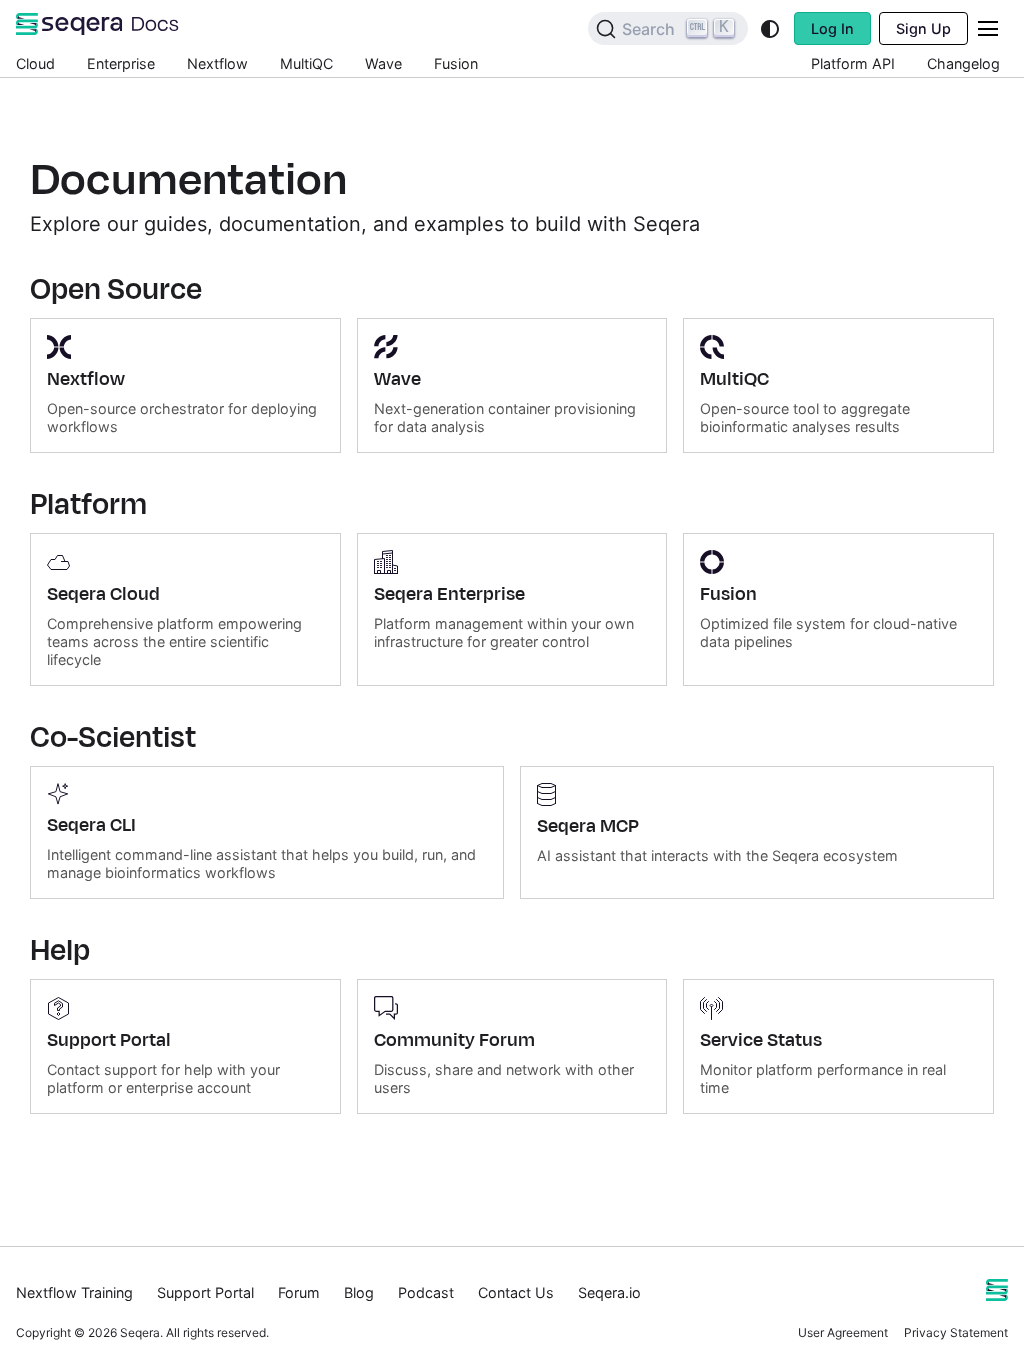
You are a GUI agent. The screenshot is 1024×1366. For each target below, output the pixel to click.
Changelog (963, 63)
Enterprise (121, 63)
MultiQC (306, 63)
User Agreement (843, 1332)
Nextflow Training (74, 1292)
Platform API (853, 63)
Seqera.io (609, 1292)
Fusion (456, 63)
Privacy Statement (956, 1332)
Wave (383, 63)
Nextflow (217, 63)
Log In (832, 28)
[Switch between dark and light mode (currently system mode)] (770, 29)
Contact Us (516, 1292)
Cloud (35, 63)
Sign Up (923, 28)
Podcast (426, 1292)
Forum (299, 1292)
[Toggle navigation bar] (988, 28)
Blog (359, 1292)
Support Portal (205, 1292)
